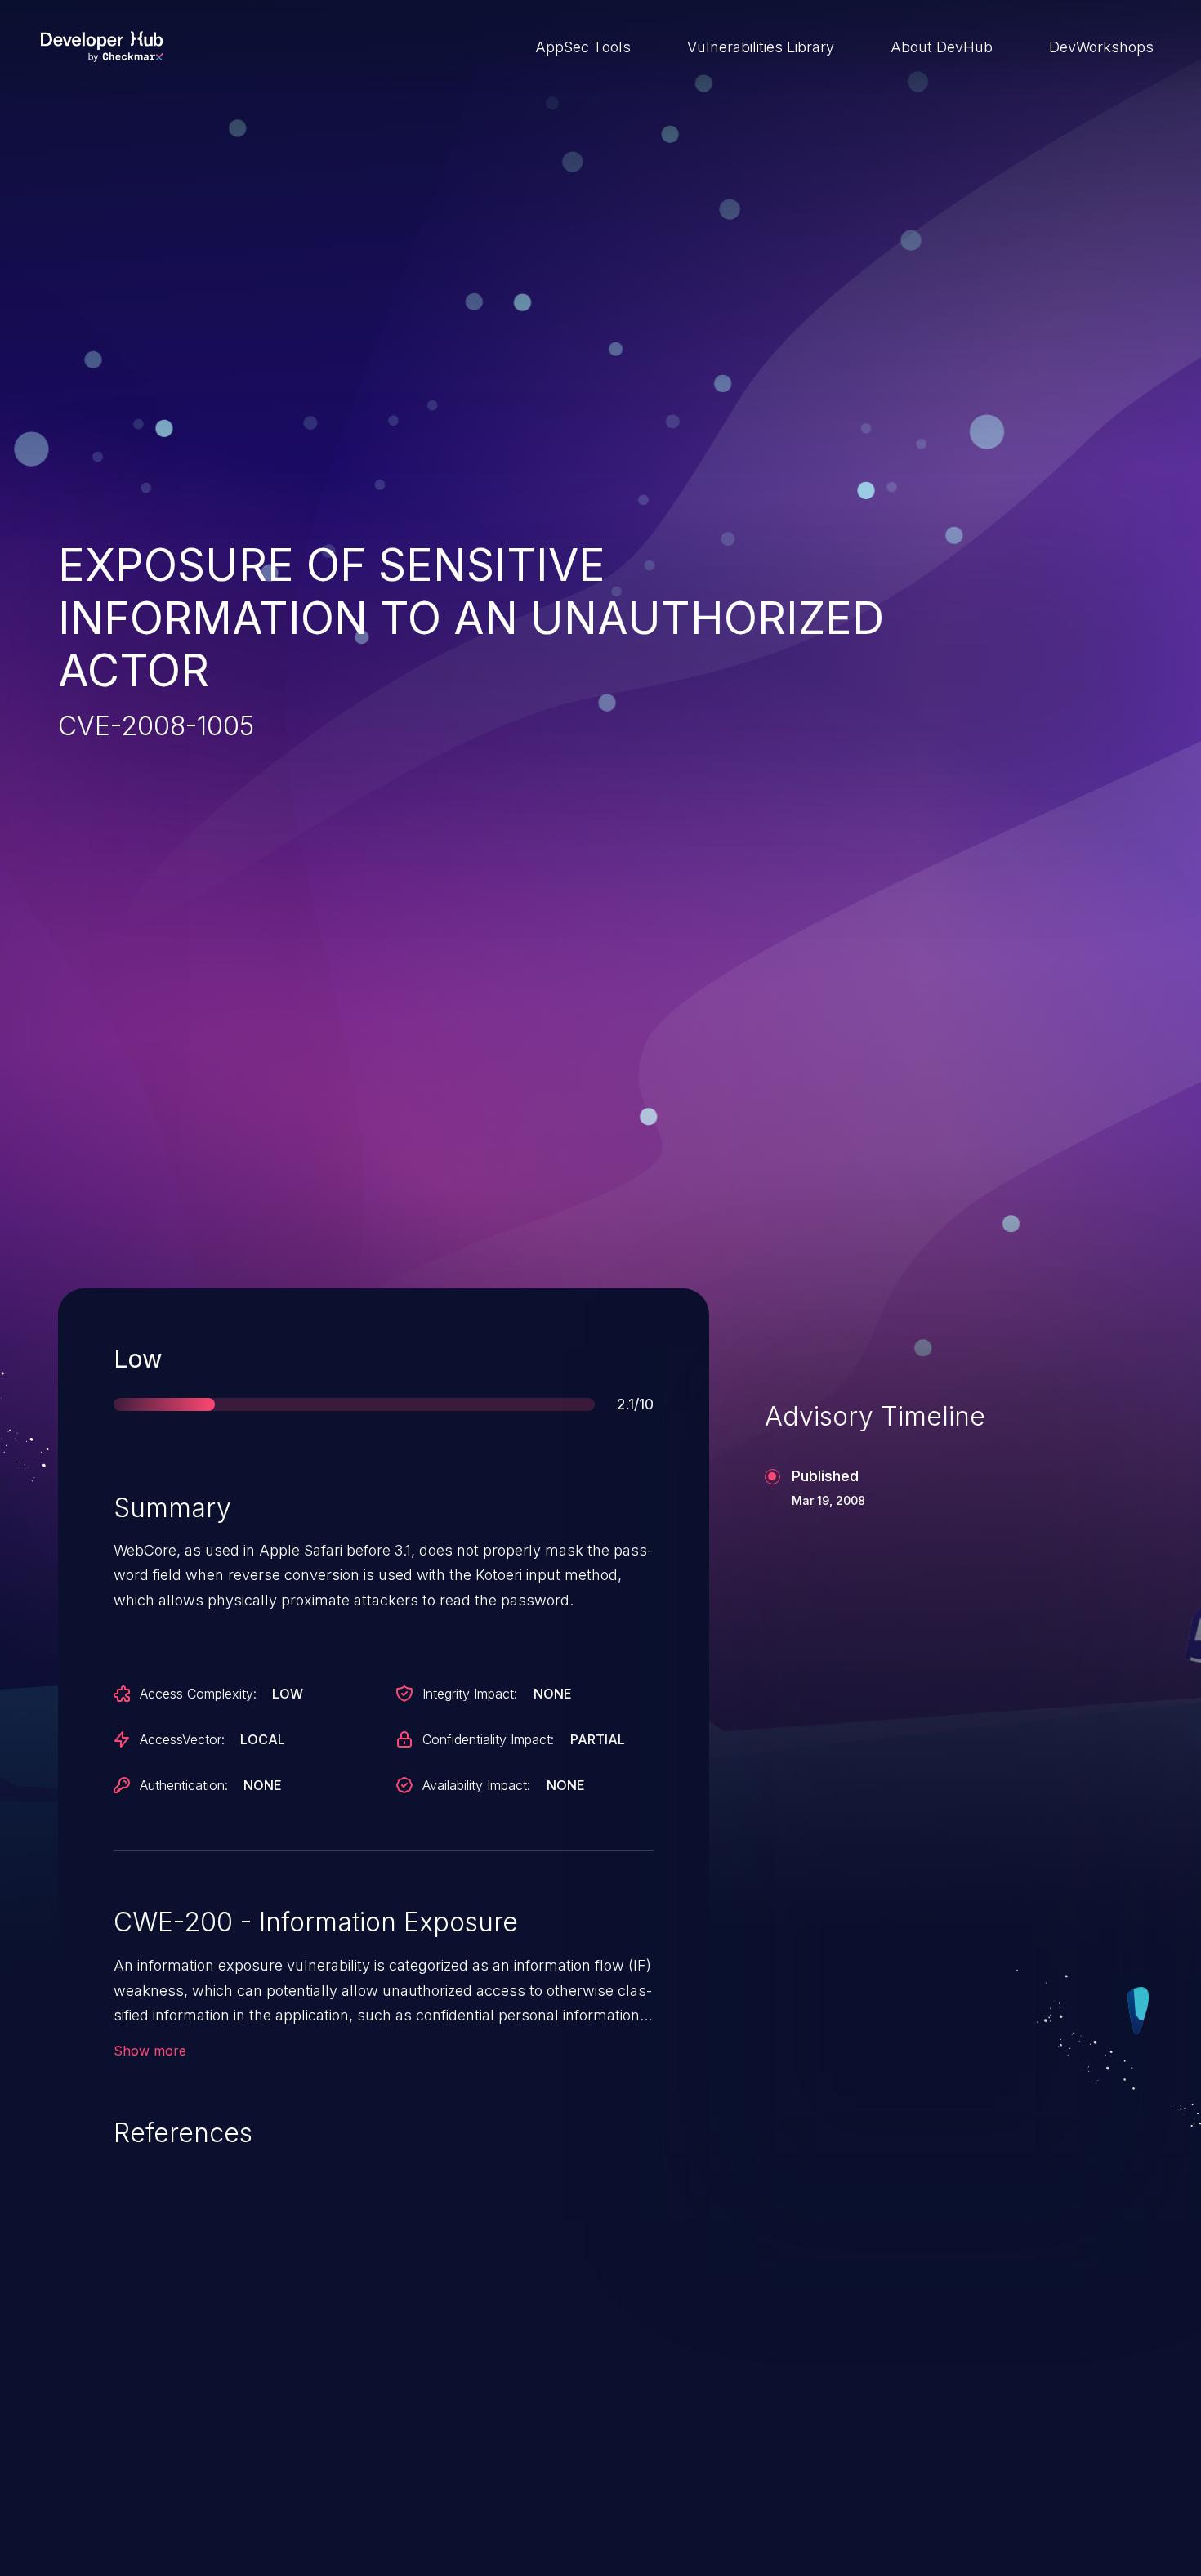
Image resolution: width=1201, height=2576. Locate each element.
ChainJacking (139, 2447)
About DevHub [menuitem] (942, 47)
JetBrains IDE (516, 2447)
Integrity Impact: (470, 1694)
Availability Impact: (476, 1785)
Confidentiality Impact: (488, 1739)
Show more (150, 2051)
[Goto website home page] (102, 47)
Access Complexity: (198, 1694)
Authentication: (184, 1785)
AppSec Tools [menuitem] (583, 47)
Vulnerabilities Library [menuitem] (761, 47)
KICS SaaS (884, 2447)
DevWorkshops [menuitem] (1101, 47)
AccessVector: (182, 1739)
